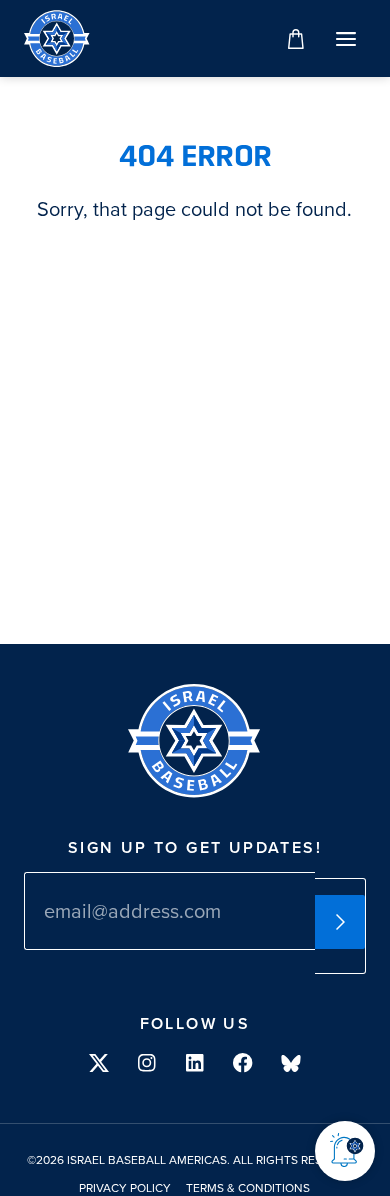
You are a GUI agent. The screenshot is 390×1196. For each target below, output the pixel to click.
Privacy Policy (125, 1189)
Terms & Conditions (248, 1189)
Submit (340, 922)
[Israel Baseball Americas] (57, 38)
